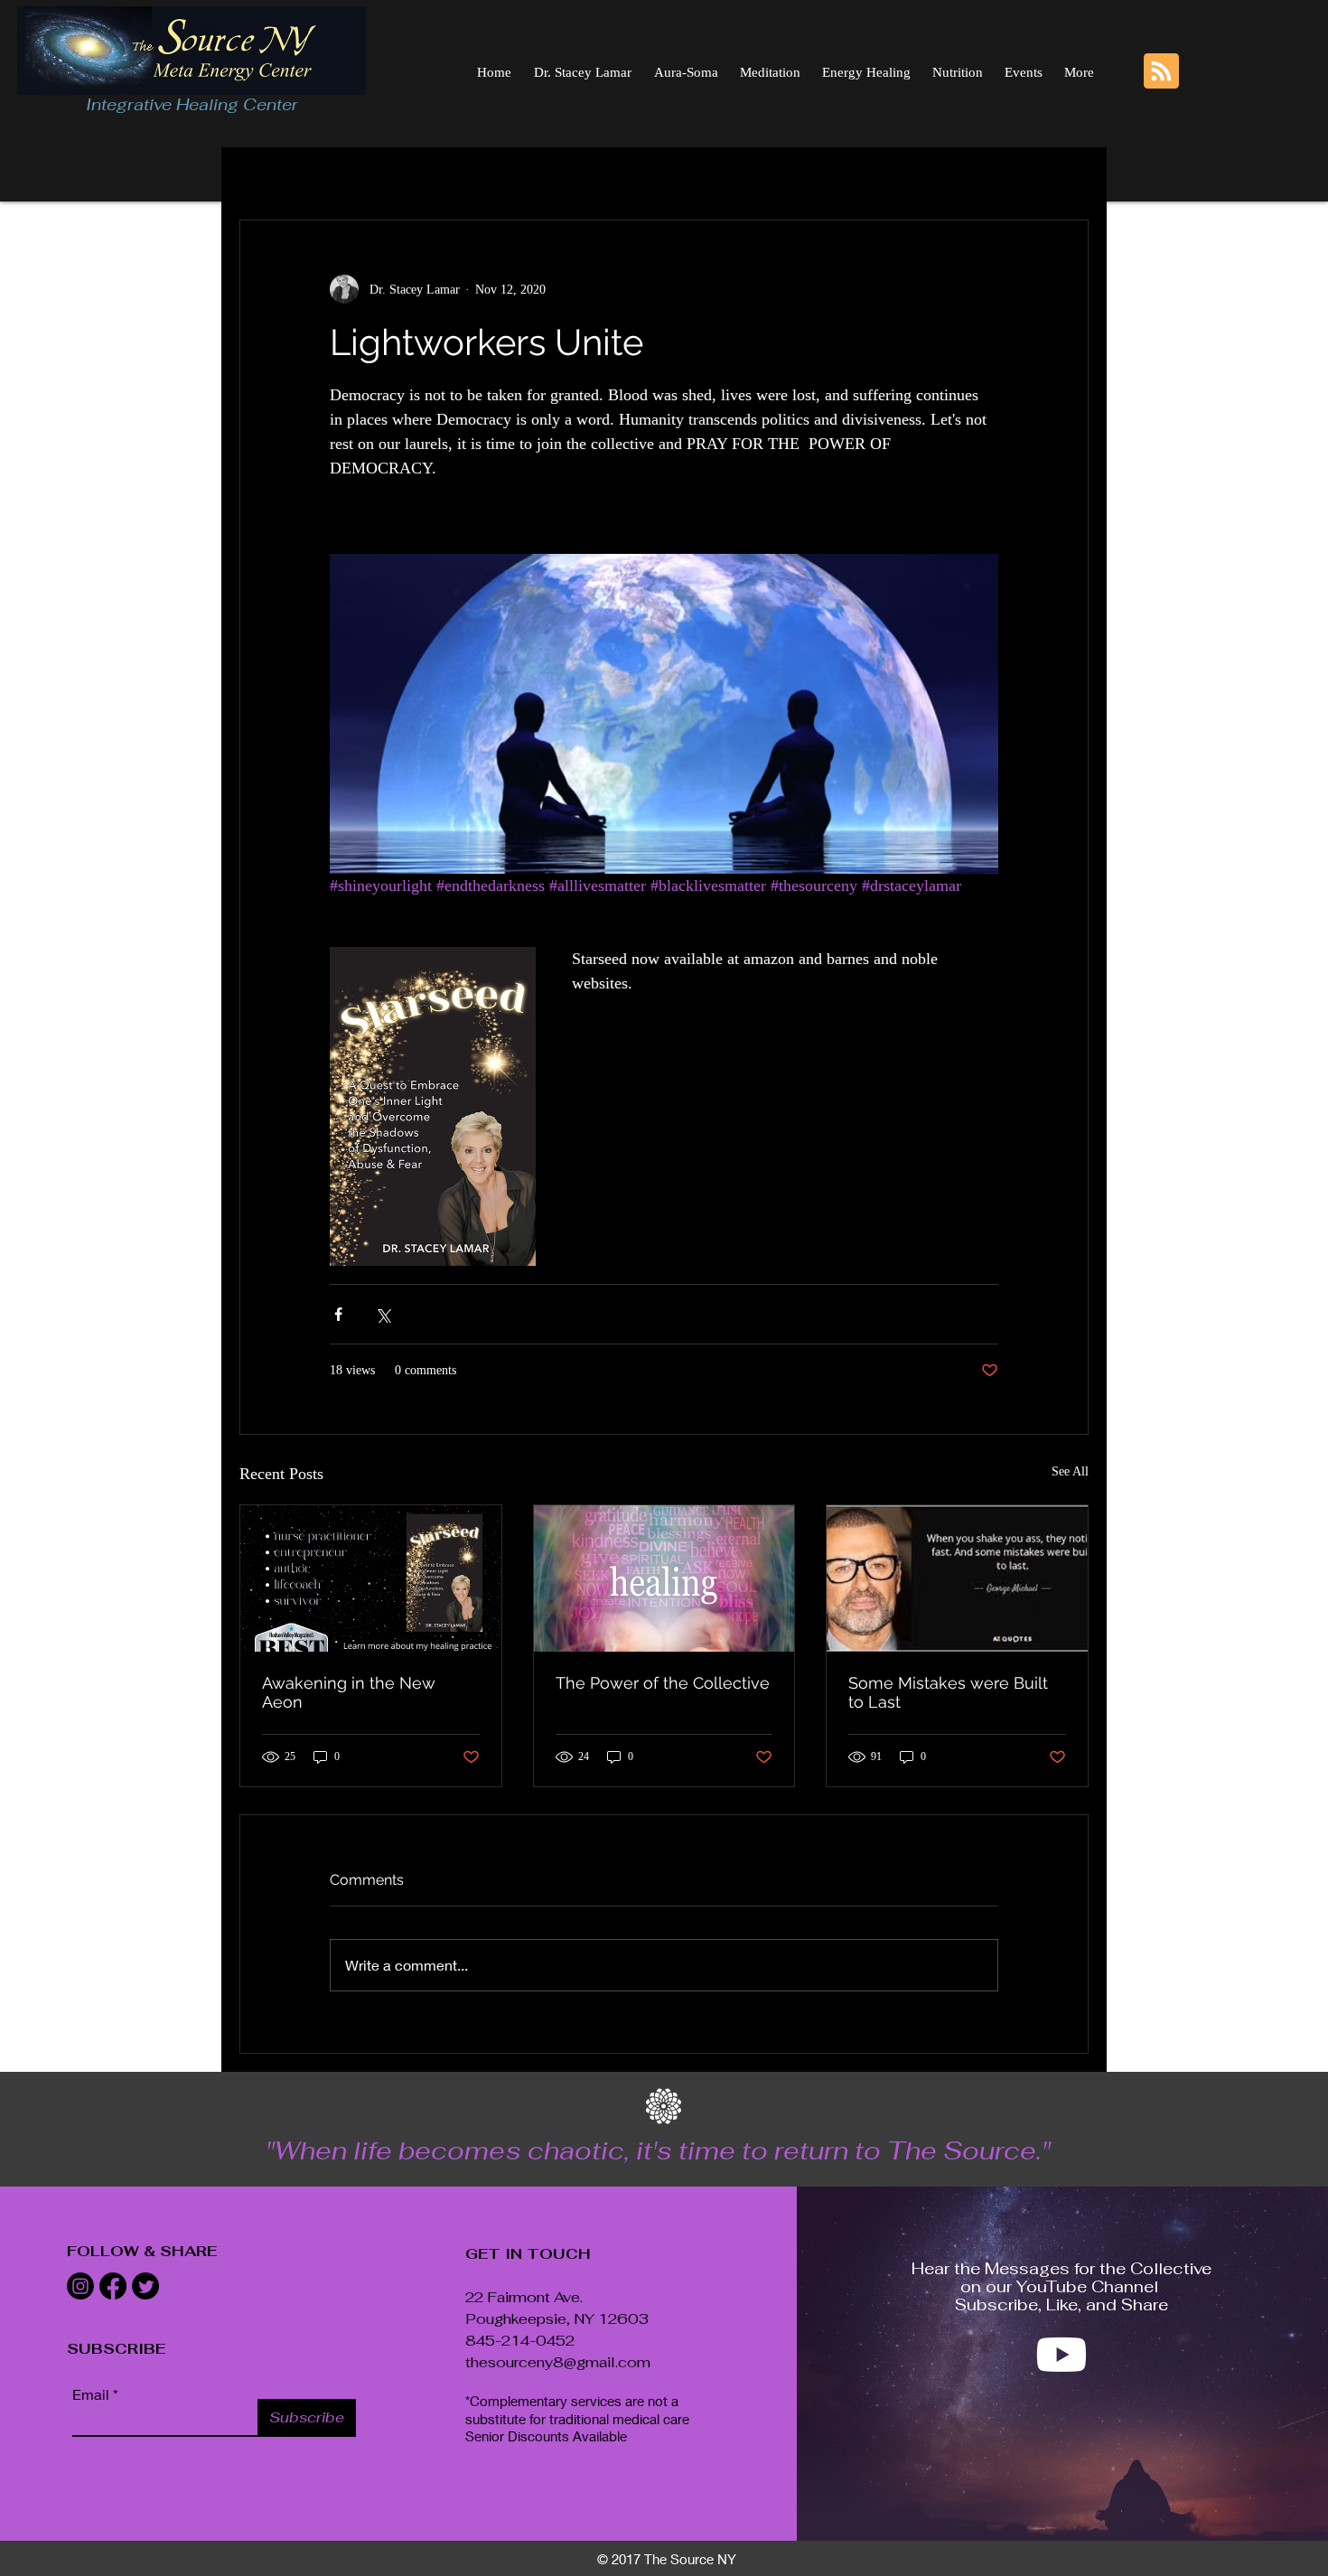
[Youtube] (1061, 2355)
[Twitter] (145, 2286)
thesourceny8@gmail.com (558, 2362)
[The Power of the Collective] (664, 1578)
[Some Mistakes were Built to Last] (957, 1578)
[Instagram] (80, 2286)
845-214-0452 (520, 2341)
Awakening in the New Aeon (349, 1692)
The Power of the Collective (663, 1683)
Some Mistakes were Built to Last (948, 1692)
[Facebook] (113, 2286)
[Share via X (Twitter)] (383, 1314)
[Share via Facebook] (338, 1314)
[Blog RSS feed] (1161, 72)
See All (1070, 1471)
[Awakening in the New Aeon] (371, 1578)
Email (91, 2394)
